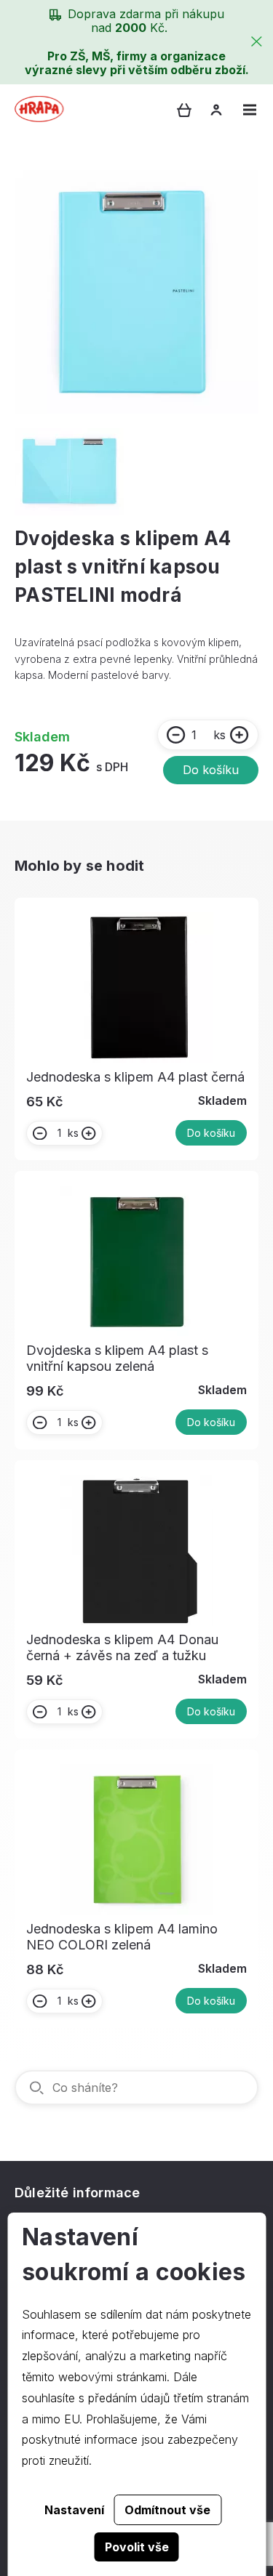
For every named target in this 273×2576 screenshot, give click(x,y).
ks (219, 735)
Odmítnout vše (167, 2510)
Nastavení (74, 2510)
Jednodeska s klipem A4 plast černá (135, 1077)
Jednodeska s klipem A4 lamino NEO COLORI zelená (122, 1937)
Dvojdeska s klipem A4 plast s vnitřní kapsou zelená (117, 1358)
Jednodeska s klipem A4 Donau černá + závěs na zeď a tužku (122, 1647)
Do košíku (211, 770)
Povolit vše (137, 2547)
